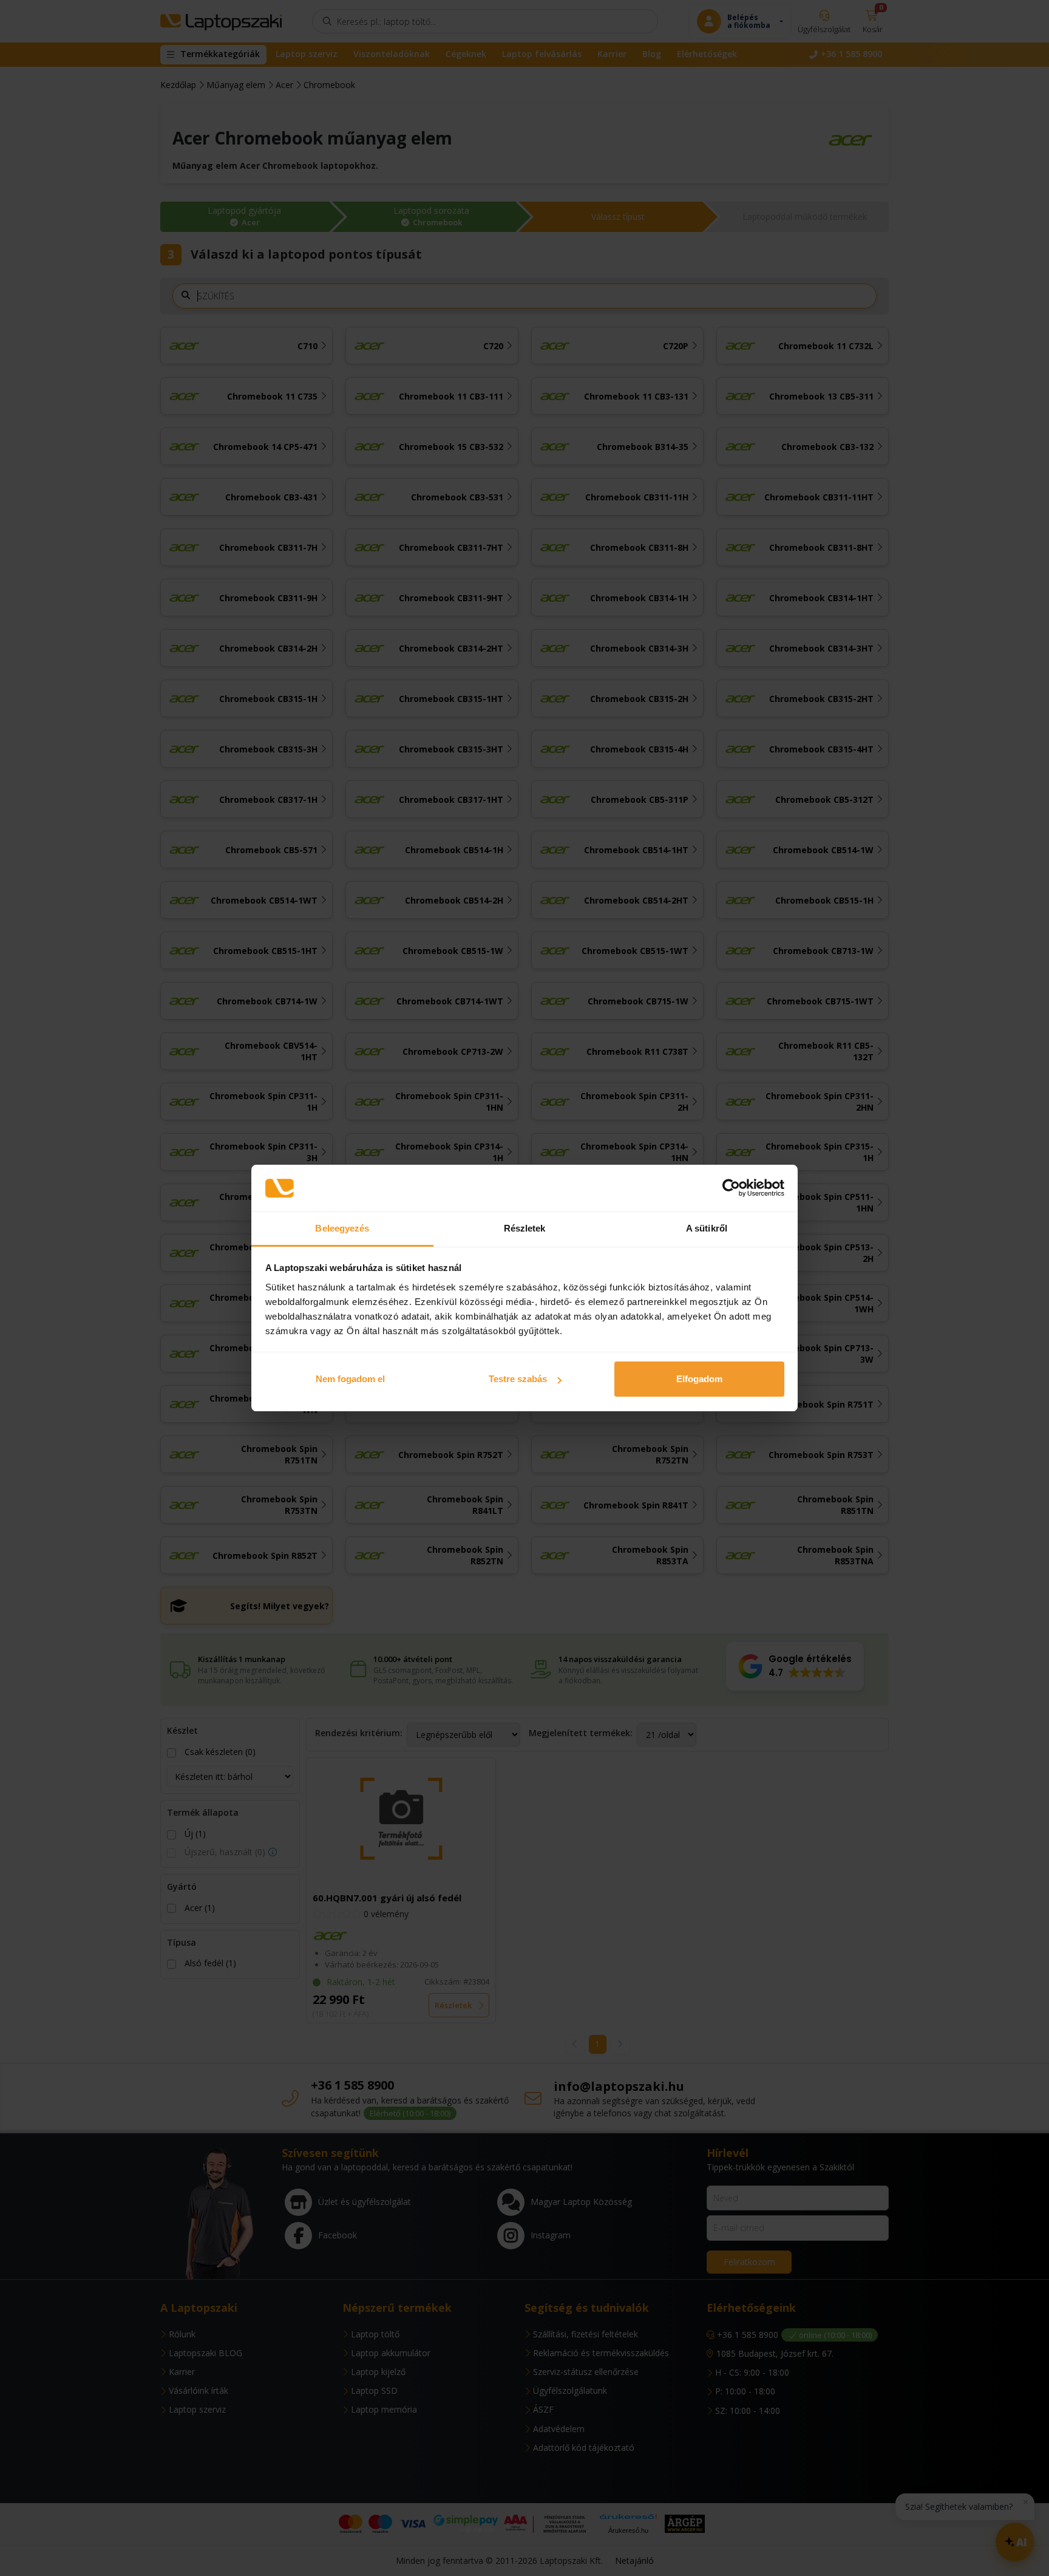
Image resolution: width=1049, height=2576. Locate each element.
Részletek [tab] (525, 1228)
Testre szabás (518, 1379)
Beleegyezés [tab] (342, 1228)
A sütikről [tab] (707, 1228)
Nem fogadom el (350, 1379)
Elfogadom (699, 1379)
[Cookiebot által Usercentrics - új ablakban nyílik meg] (731, 1188)
